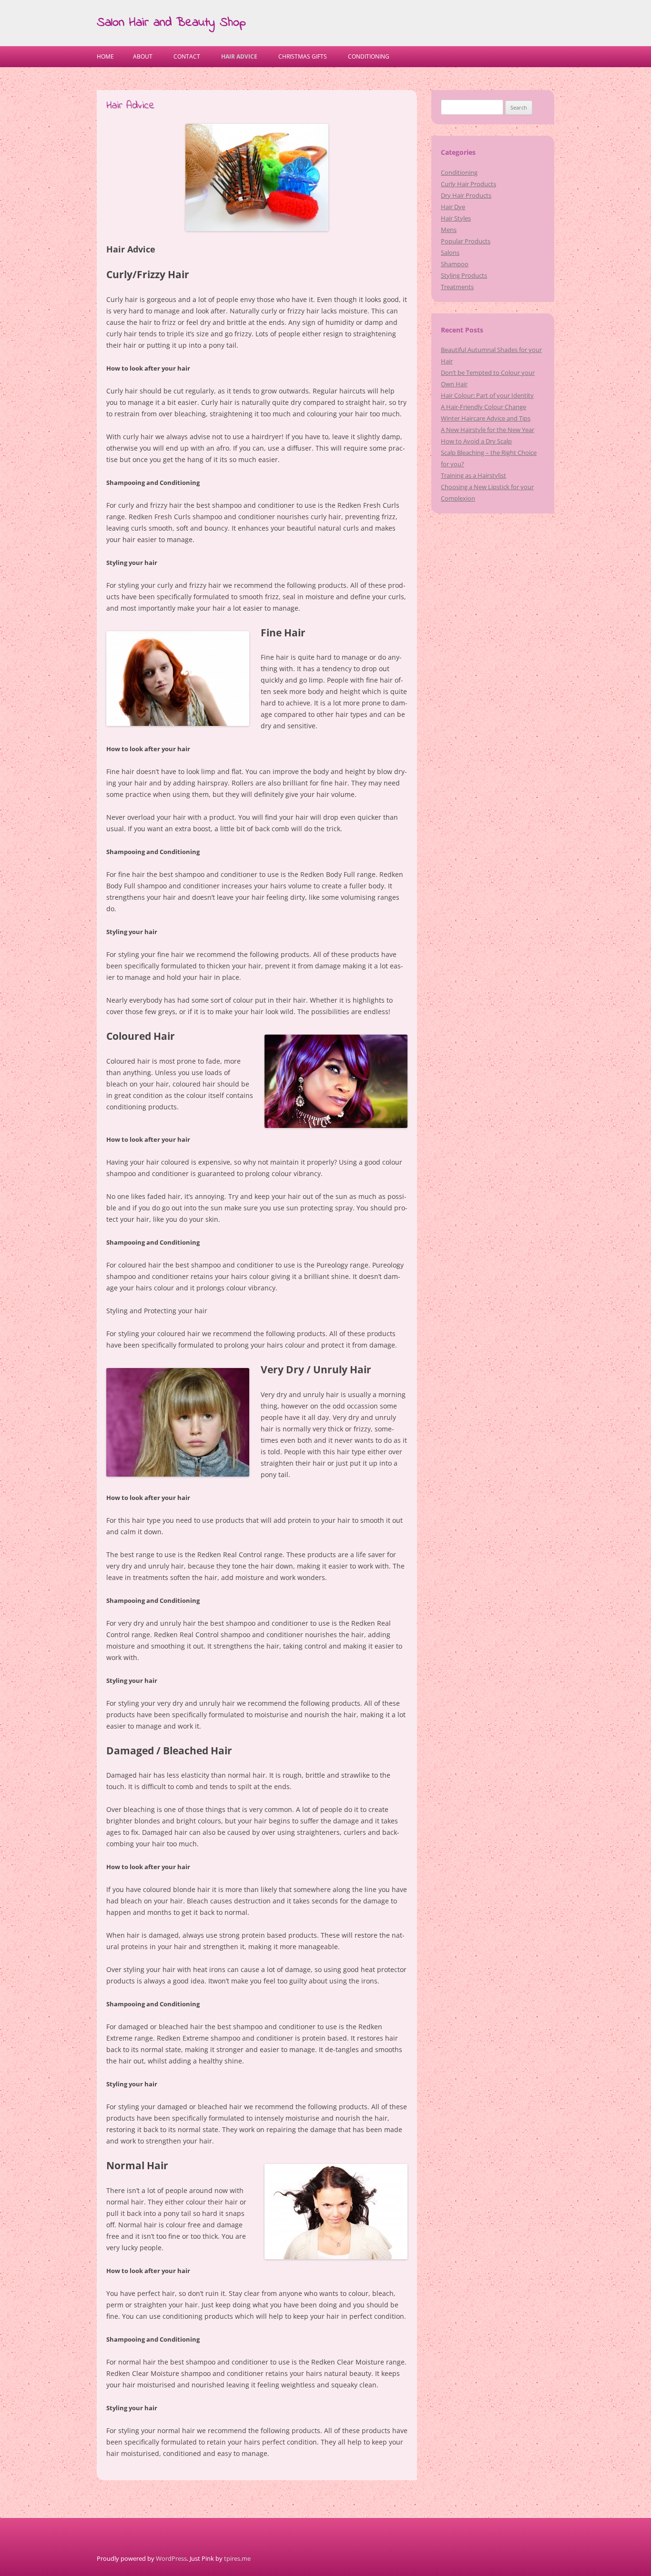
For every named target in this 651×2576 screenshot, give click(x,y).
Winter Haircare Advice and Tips (486, 418)
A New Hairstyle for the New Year (488, 430)
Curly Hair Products (468, 184)
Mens (449, 230)
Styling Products (464, 275)
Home (105, 56)
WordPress (171, 2558)
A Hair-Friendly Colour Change (483, 407)
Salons (450, 252)
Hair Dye (453, 207)
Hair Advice (239, 56)
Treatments (457, 287)
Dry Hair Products (466, 195)
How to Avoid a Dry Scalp (476, 441)
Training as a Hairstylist (473, 475)
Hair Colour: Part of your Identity (487, 395)
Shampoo (455, 264)
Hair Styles (456, 218)
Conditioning (369, 56)
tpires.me (237, 2558)
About (143, 56)
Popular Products (466, 241)
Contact (187, 56)
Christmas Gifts (303, 56)
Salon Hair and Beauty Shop (171, 23)
